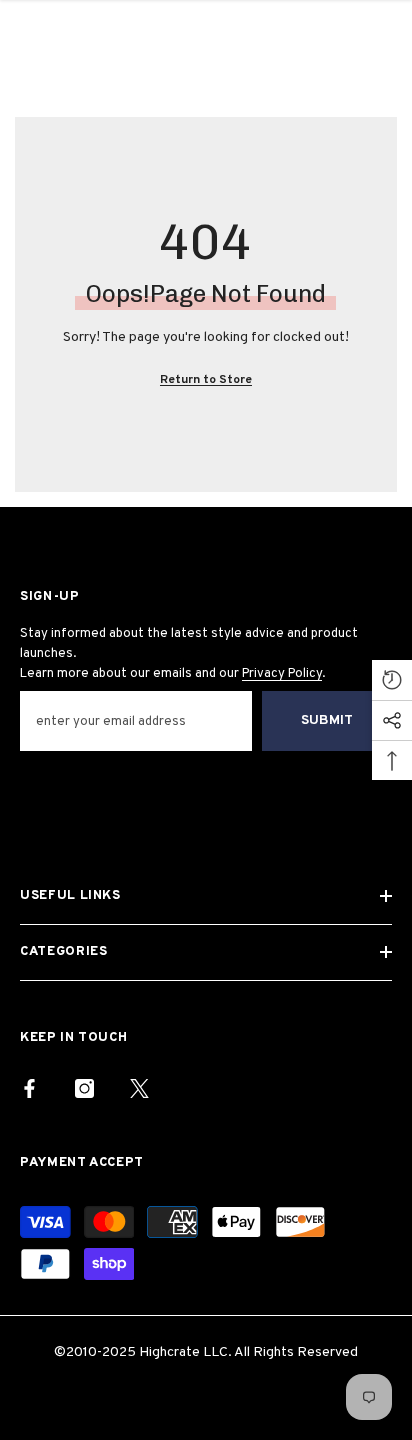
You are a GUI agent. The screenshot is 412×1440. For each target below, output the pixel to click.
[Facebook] (29, 1088)
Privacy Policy (282, 674)
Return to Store (206, 380)
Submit (327, 720)
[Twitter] (139, 1088)
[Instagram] (84, 1088)
